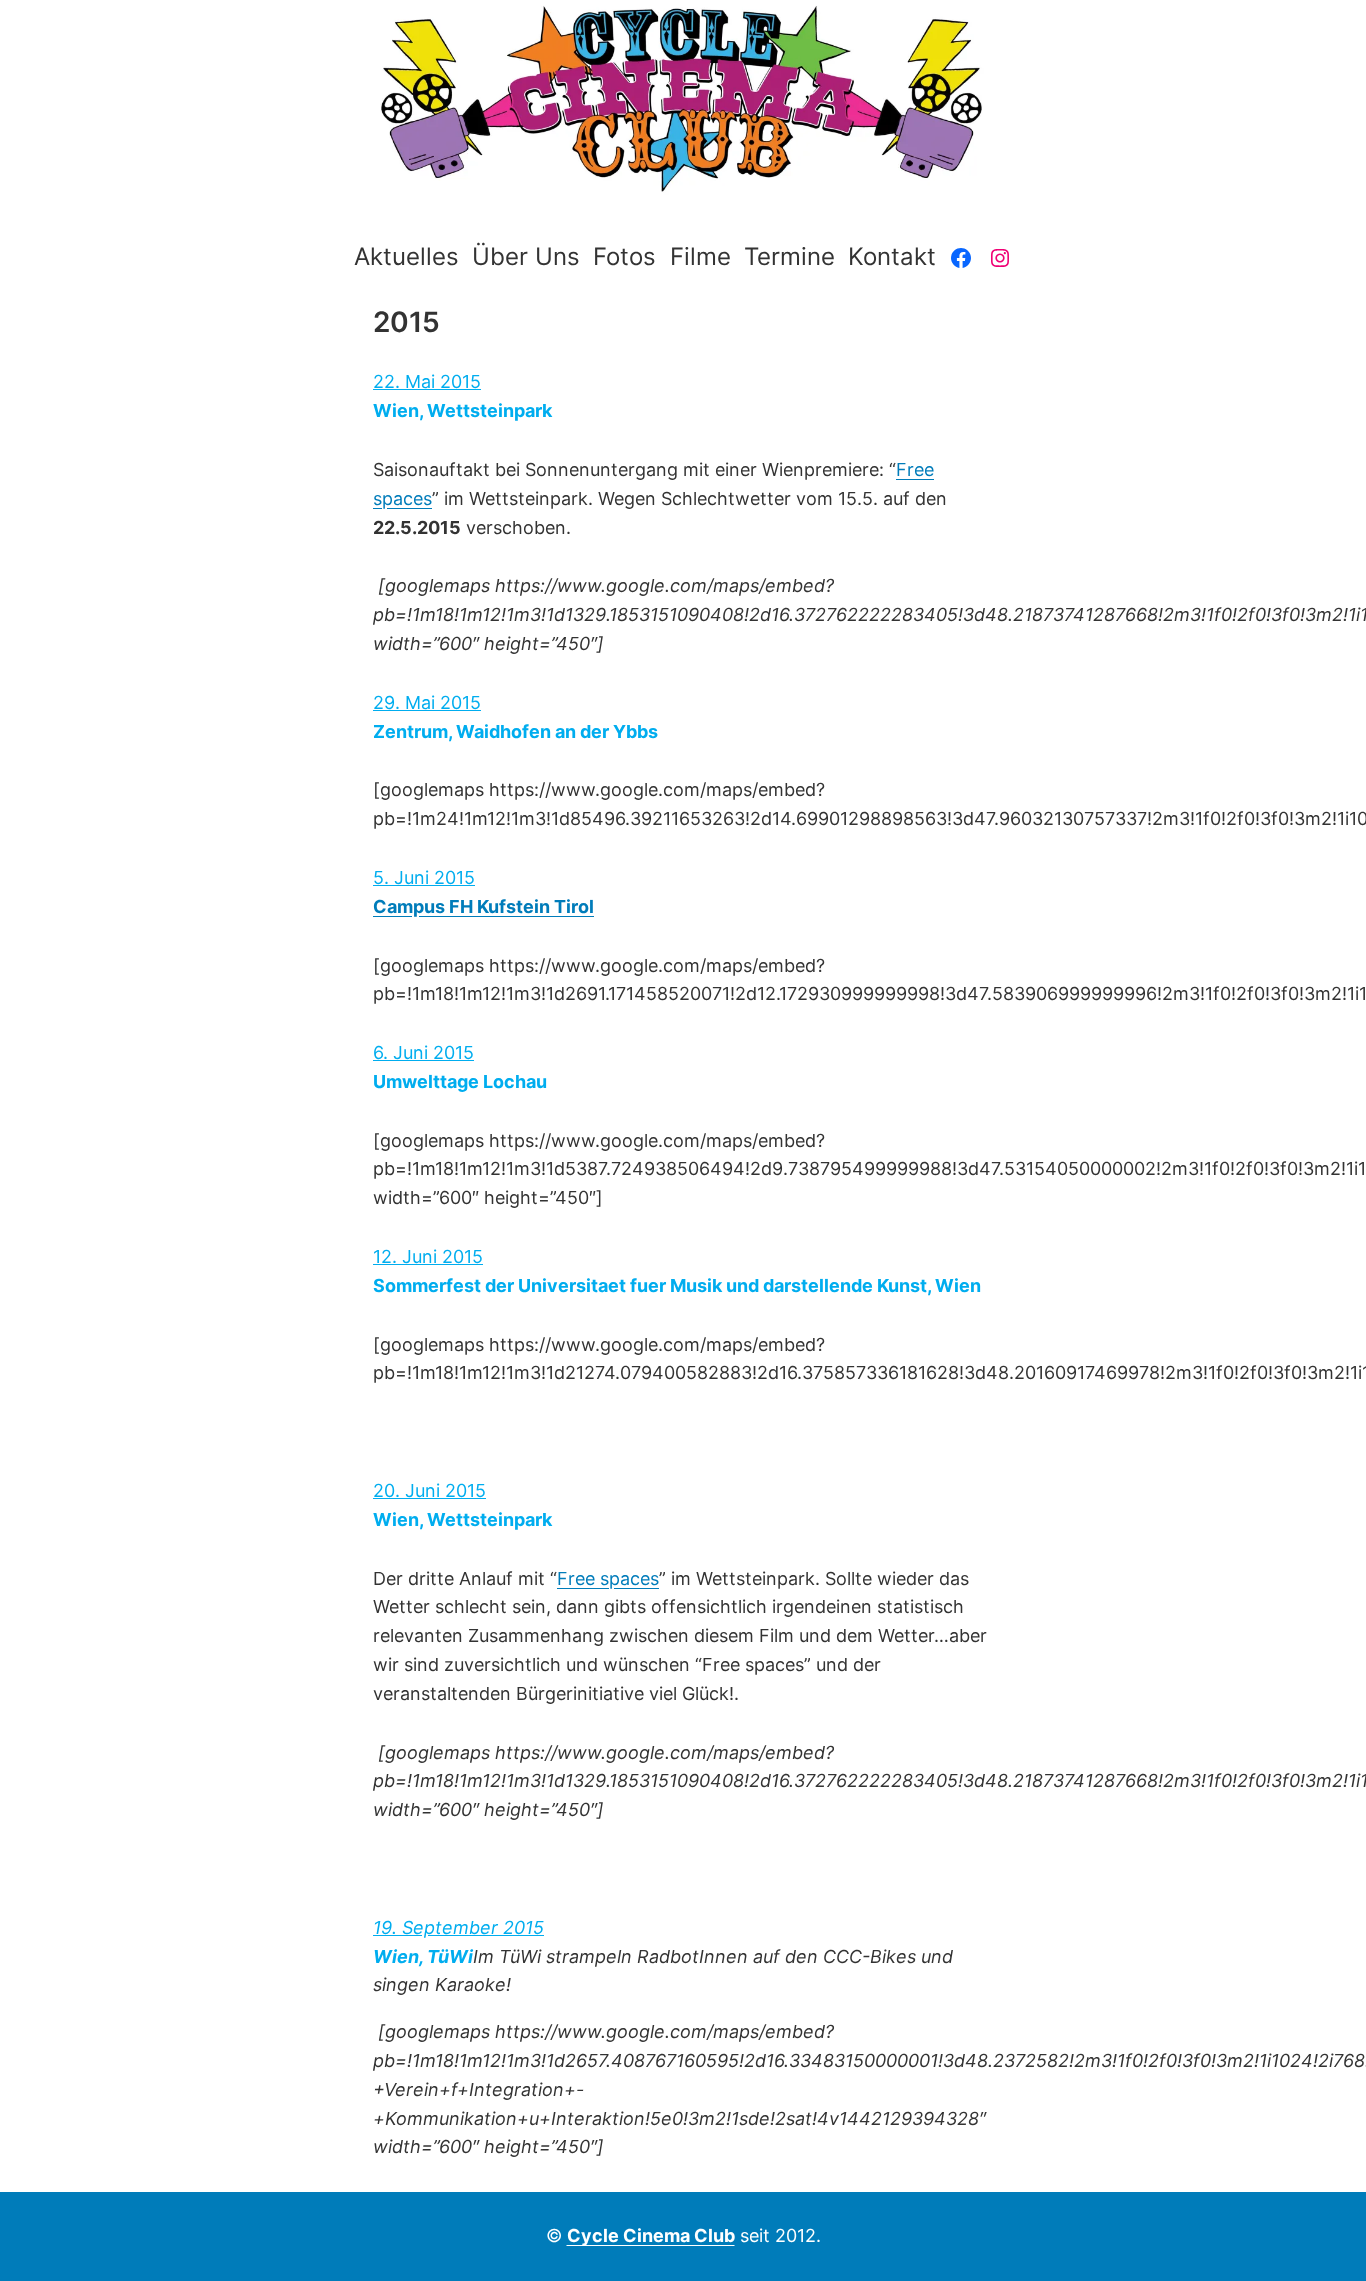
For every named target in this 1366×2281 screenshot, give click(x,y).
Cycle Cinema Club (651, 2235)
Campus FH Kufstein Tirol (483, 906)
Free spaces (608, 1578)
